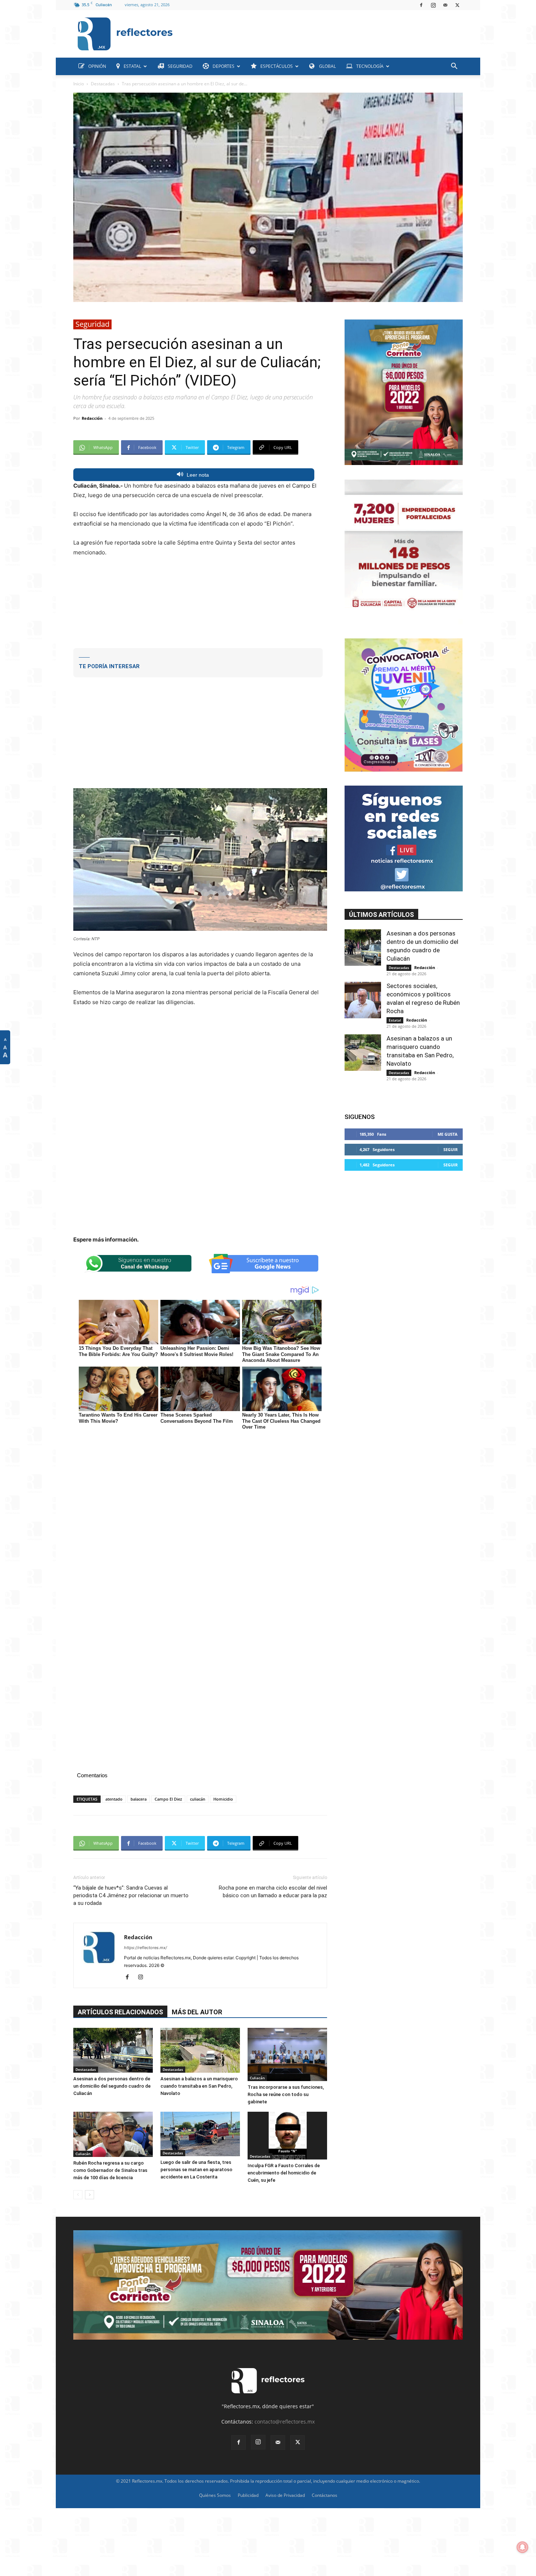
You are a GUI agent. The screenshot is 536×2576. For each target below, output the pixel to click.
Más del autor (197, 2012)
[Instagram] (433, 5)
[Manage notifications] (523, 2547)
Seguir (450, 1149)
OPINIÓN (97, 66)
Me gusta (448, 1134)
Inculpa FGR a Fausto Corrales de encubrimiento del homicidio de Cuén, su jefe (284, 2173)
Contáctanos (325, 2495)
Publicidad (248, 2495)
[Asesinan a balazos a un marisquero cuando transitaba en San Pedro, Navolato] (200, 2050)
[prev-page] (78, 2195)
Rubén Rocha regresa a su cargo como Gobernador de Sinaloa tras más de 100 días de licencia (110, 2170)
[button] (454, 67)
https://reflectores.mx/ (145, 1948)
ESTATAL (132, 66)
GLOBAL (327, 66)
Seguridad (92, 324)
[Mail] (445, 5)
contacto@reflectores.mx (285, 2422)
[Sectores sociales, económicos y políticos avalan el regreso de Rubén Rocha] (363, 1000)
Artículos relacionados (120, 2012)
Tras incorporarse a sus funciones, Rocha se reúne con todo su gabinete (286, 2094)
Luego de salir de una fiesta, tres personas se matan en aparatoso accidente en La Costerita (196, 2170)
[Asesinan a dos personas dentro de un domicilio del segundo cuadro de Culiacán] (113, 2050)
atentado (114, 1799)
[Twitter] (457, 5)
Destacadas (103, 84)
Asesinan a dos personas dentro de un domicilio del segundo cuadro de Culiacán (112, 2086)
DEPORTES (224, 66)
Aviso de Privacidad (285, 2495)
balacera (139, 1799)
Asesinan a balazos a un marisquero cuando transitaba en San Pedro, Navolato (199, 2086)
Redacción (92, 418)
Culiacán (257, 2078)
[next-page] (90, 2195)
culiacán (198, 1799)
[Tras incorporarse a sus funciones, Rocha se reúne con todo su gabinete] (287, 2054)
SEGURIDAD (180, 66)
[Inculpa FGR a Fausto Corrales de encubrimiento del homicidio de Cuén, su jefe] (287, 2136)
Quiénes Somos (215, 2495)
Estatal (395, 1020)
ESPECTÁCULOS (277, 66)
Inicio (79, 84)
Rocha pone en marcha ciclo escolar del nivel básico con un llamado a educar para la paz (273, 1892)
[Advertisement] (321, 32)
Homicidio (223, 1799)
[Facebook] (421, 5)
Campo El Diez (168, 1799)
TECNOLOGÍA (370, 66)
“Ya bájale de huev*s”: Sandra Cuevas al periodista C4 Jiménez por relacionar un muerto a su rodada (131, 1895)
